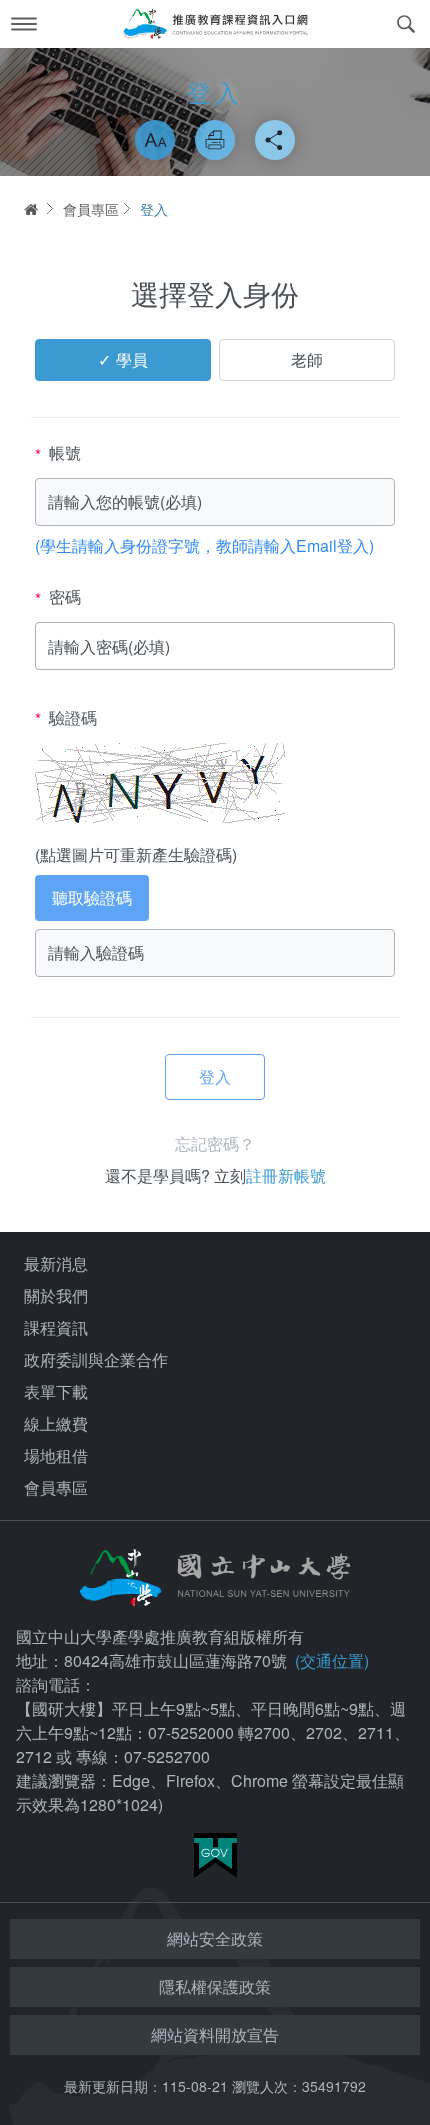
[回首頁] (215, 24)
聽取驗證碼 (92, 897)
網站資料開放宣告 (215, 2034)
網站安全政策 (215, 1938)
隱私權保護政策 (215, 1986)
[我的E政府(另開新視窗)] (215, 1855)
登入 (154, 209)
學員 (132, 359)
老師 (307, 359)
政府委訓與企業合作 (96, 1359)
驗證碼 (66, 718)
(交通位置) (332, 1660)
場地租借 (56, 1455)
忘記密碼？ (215, 1143)
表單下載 (56, 1391)
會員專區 (91, 209)
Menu (24, 24)
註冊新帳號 (286, 1175)
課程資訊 (56, 1327)
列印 (215, 140)
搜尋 (406, 24)
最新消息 (56, 1263)
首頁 (30, 209)
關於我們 (56, 1295)
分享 (275, 140)
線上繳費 (56, 1423)
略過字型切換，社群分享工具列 (215, 100)
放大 (155, 140)
